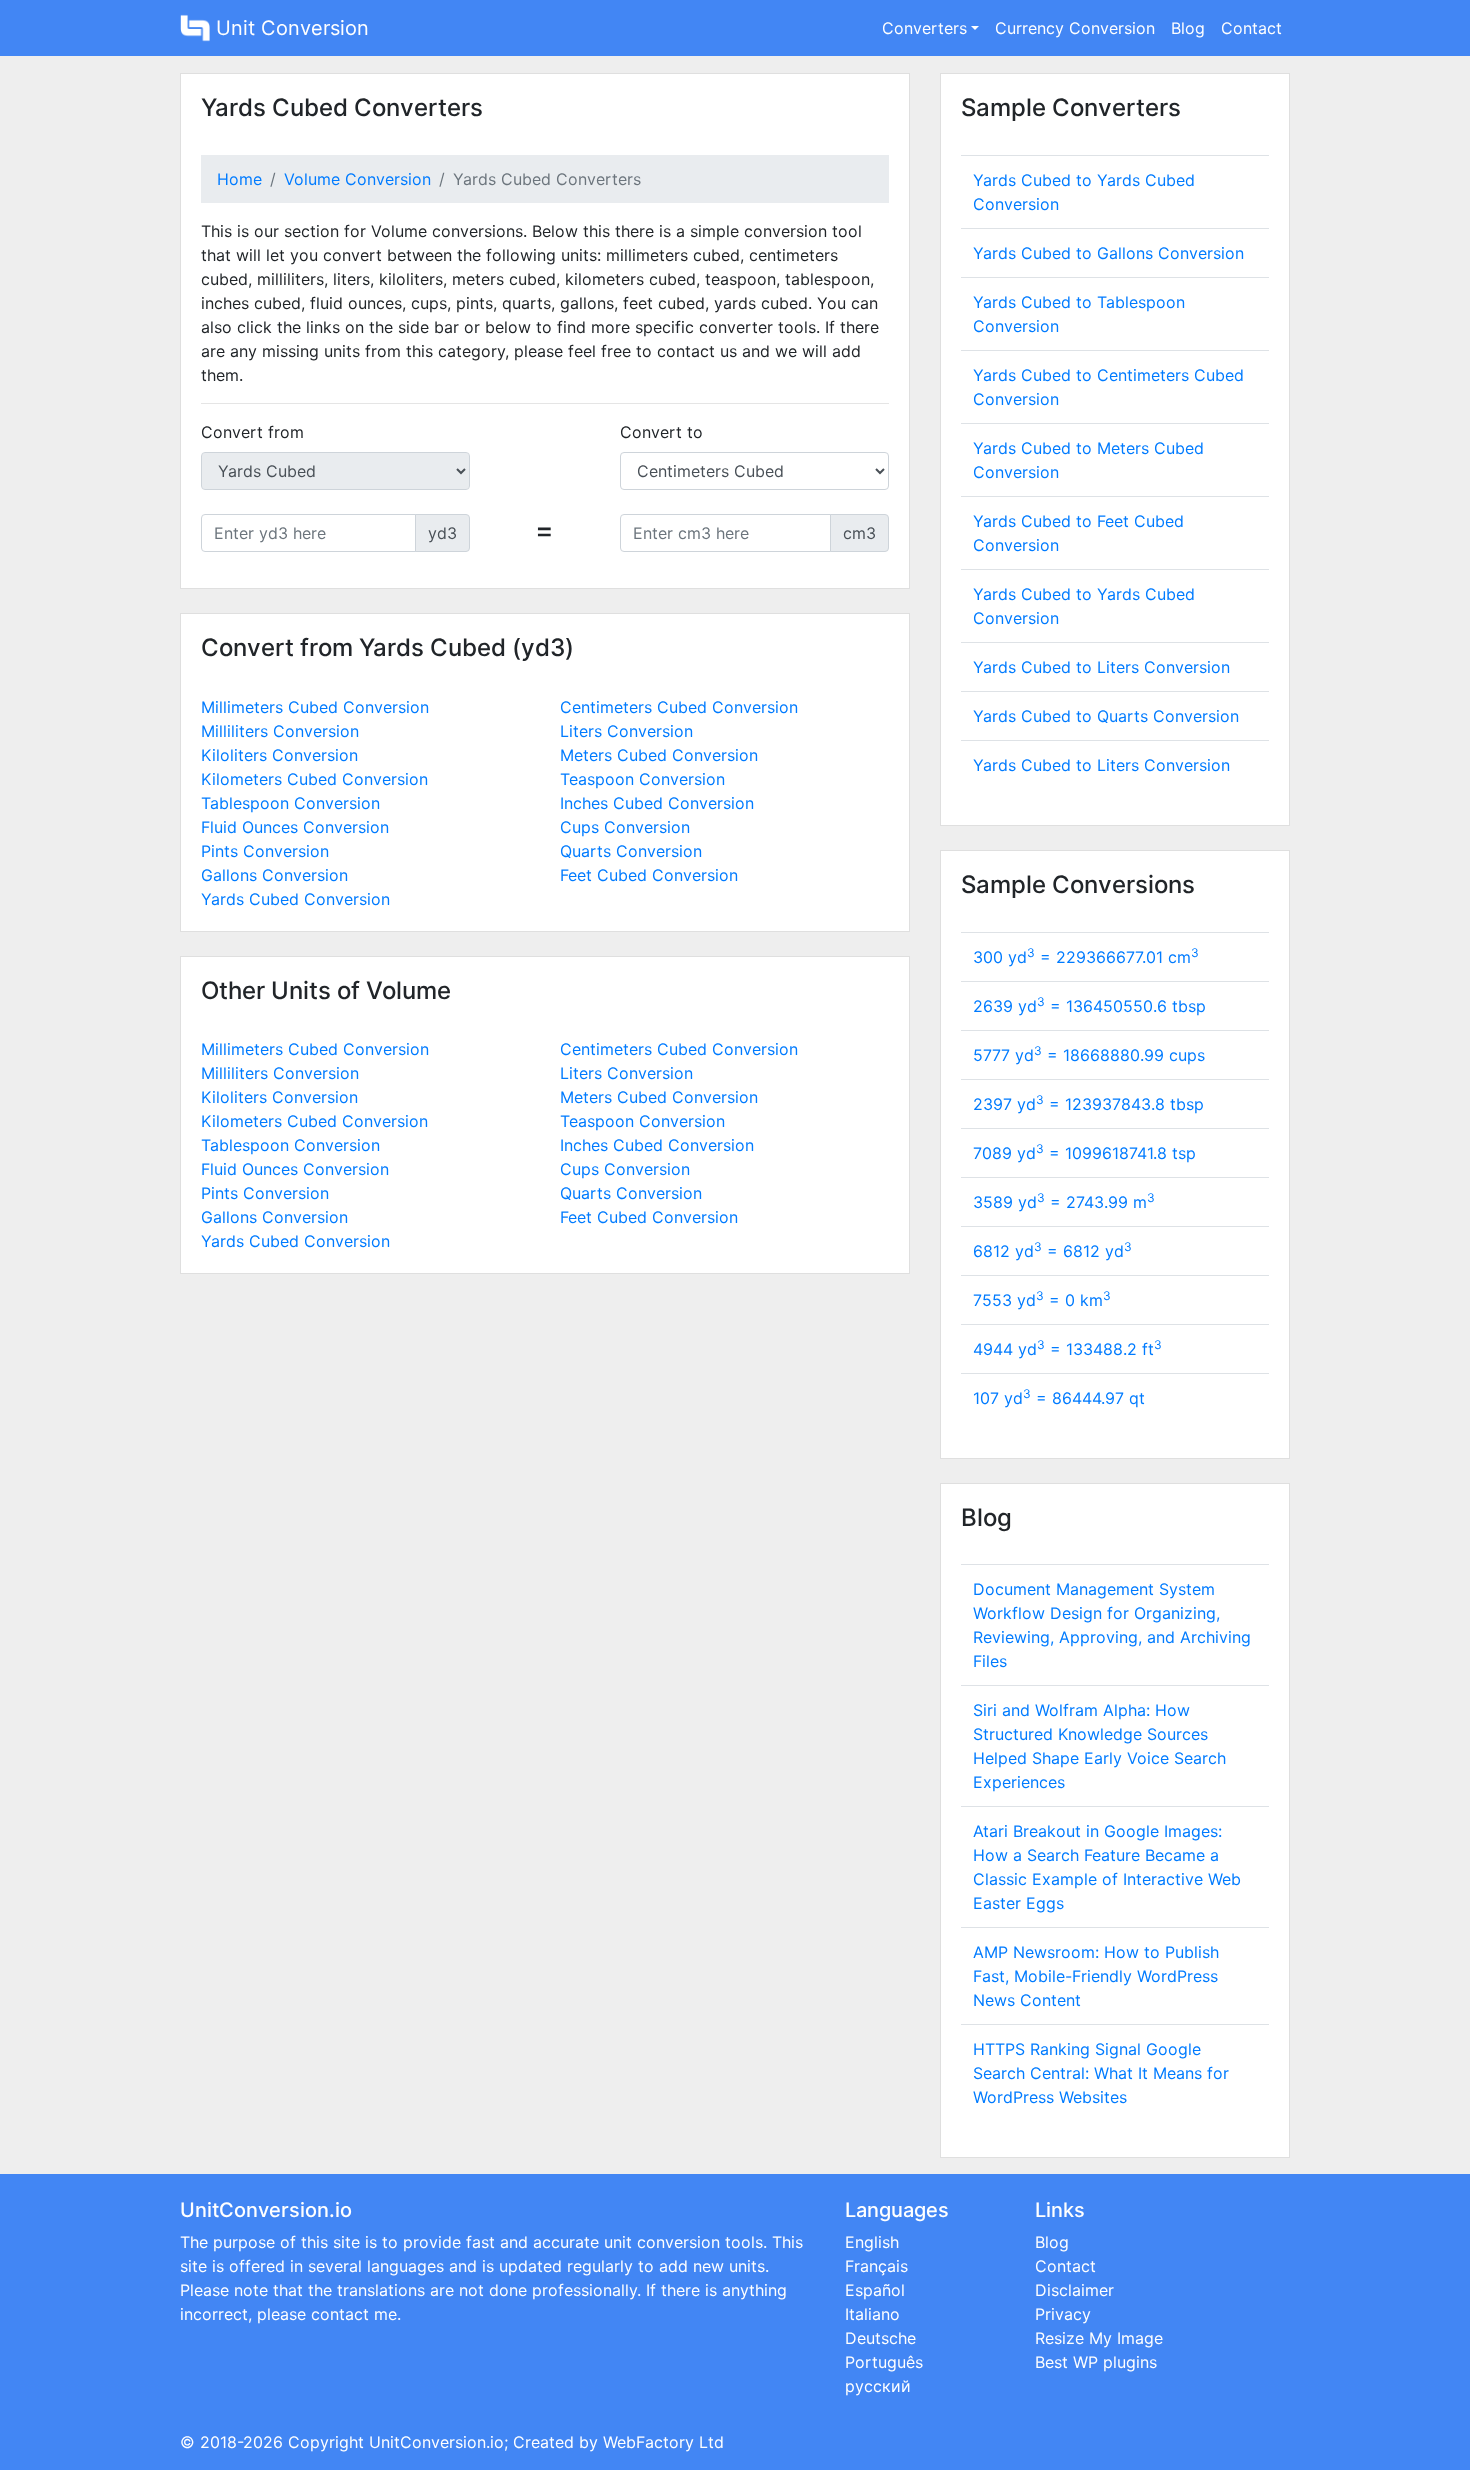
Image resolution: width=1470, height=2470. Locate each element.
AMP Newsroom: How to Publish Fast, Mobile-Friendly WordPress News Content (1096, 1976)
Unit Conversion (289, 28)
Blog (1188, 28)
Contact (1251, 28)
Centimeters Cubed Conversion (679, 707)
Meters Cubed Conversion (659, 755)
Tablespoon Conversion (290, 803)
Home (239, 179)
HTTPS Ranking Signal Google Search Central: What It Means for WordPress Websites (1101, 2073)
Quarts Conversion (631, 851)
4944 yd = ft (1067, 1349)
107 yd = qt (1059, 1398)
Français (876, 2266)
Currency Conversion (1075, 28)
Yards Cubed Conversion (295, 899)
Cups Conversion (625, 827)
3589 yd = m (1064, 1202)
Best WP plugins (1096, 2362)
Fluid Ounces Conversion (295, 827)
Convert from (252, 432)
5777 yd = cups (1089, 1055)
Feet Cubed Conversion (649, 875)
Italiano (872, 2314)
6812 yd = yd (1052, 1251)
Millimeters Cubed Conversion (315, 707)
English (872, 2242)
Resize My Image (1099, 2338)
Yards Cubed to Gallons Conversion (1108, 253)
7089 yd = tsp (1084, 1153)
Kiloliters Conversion (279, 755)
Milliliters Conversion (280, 731)
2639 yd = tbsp (1089, 1006)
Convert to (661, 432)
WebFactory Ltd (663, 2442)
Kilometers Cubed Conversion (314, 779)
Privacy (1063, 2314)
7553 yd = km (1042, 1300)
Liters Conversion (626, 731)
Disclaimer (1074, 2290)
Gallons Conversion (274, 875)
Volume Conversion (357, 179)
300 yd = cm (1086, 957)
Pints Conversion (265, 851)
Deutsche (880, 2338)
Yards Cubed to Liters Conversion (1101, 667)
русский (878, 2386)
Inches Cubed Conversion (657, 803)
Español (875, 2290)
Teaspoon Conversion (642, 779)
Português (884, 2362)
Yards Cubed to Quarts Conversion (1106, 716)
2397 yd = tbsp (1088, 1104)
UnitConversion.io (436, 2442)
